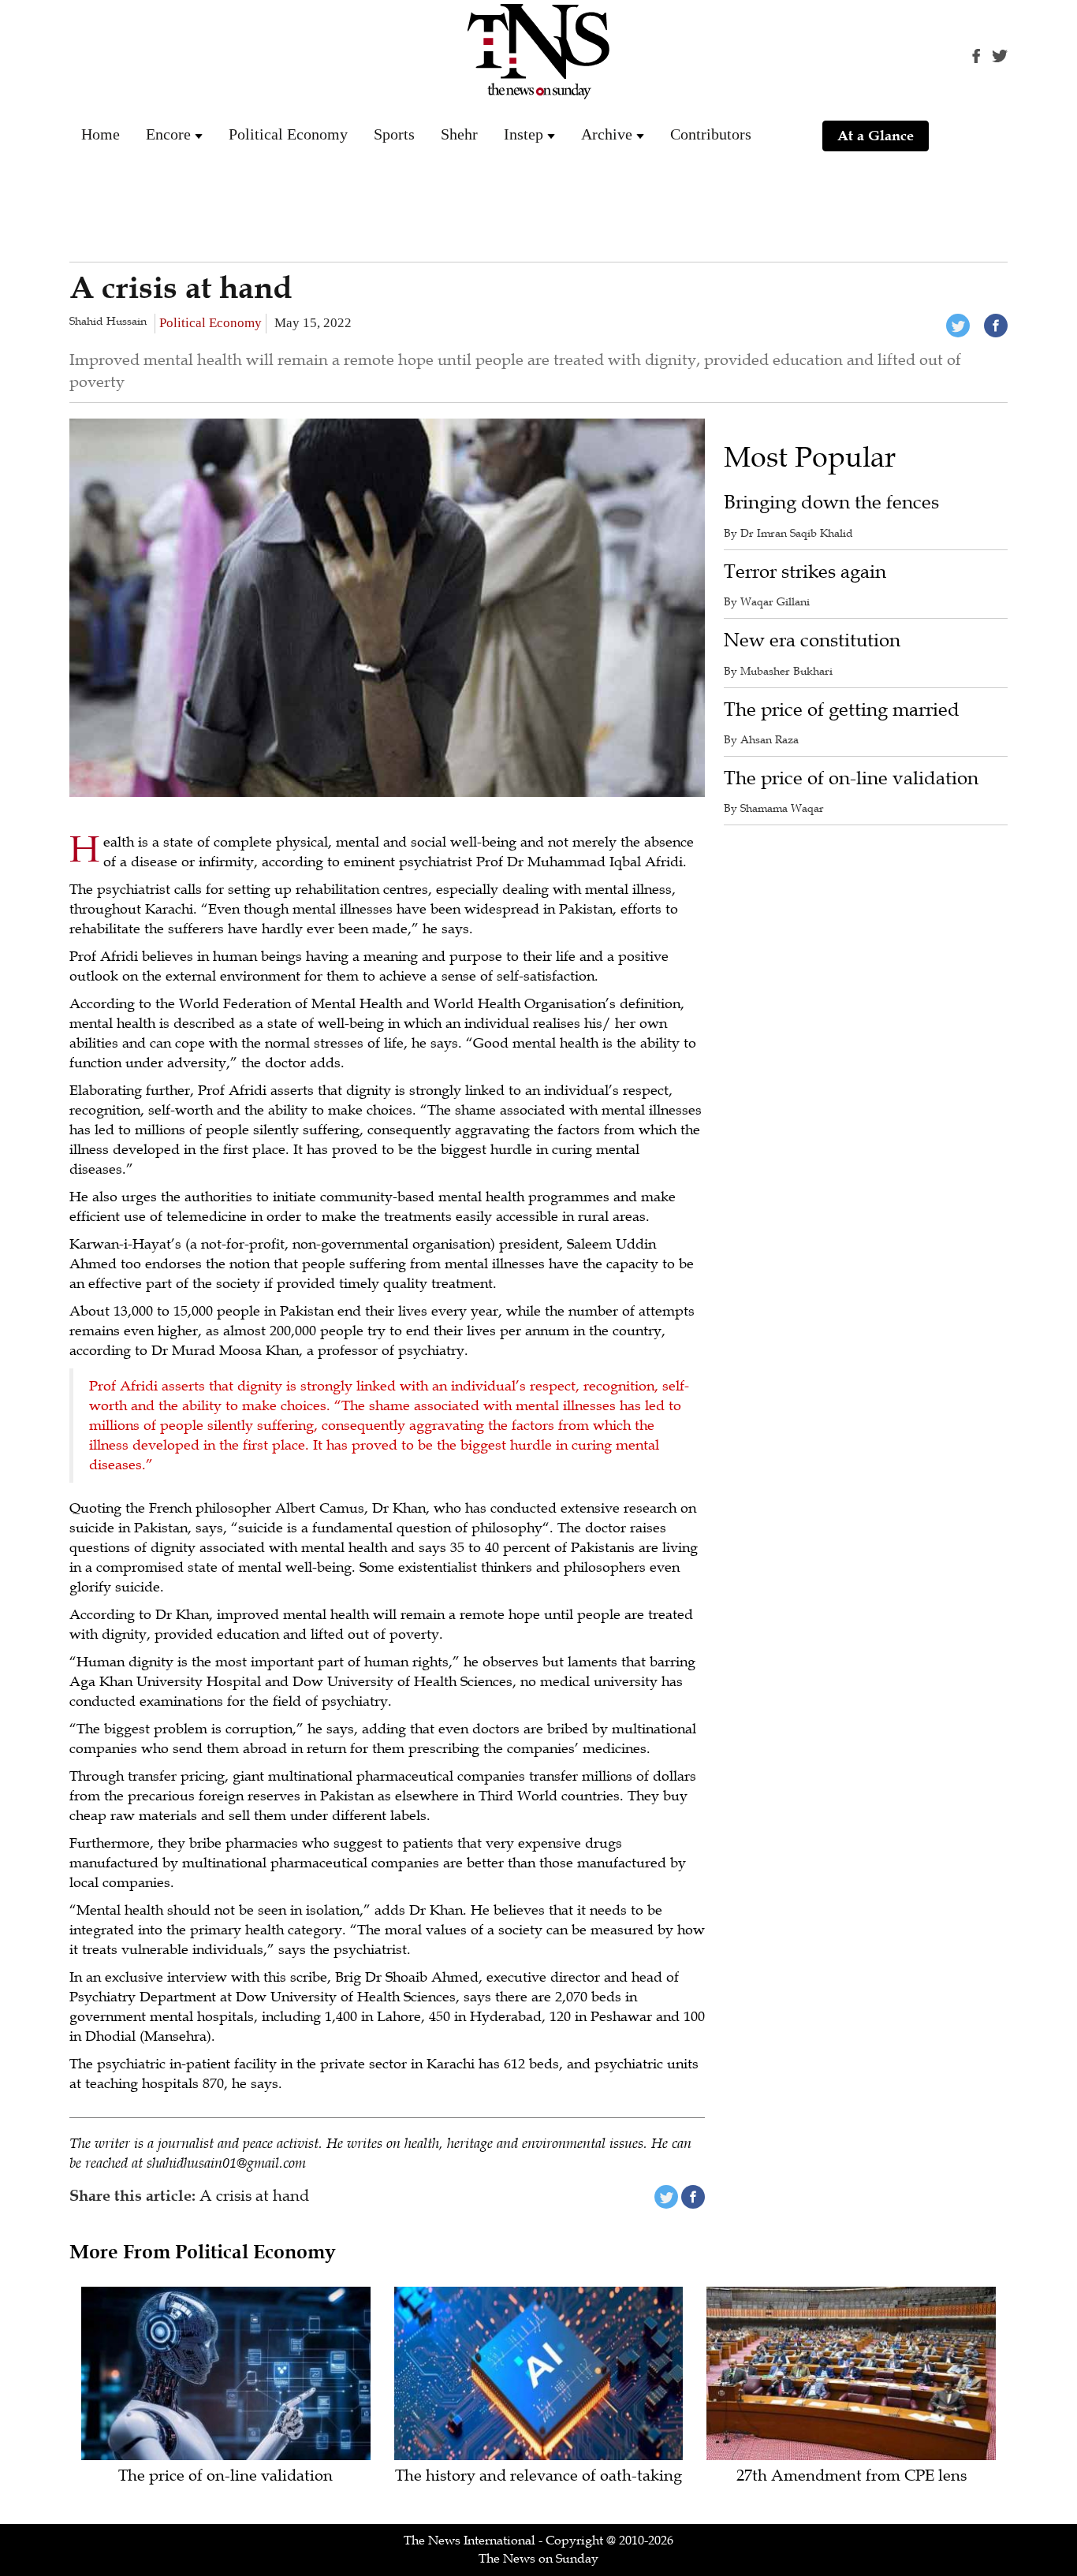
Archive (607, 134)
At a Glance (876, 136)
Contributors (711, 134)
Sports (394, 134)
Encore (168, 134)
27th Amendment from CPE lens (852, 2476)
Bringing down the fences (831, 503)
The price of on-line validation (851, 778)
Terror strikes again (805, 572)
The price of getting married (842, 710)
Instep (524, 134)
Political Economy (288, 134)
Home (101, 134)
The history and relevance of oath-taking (538, 2476)
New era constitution (812, 640)
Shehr (459, 134)
